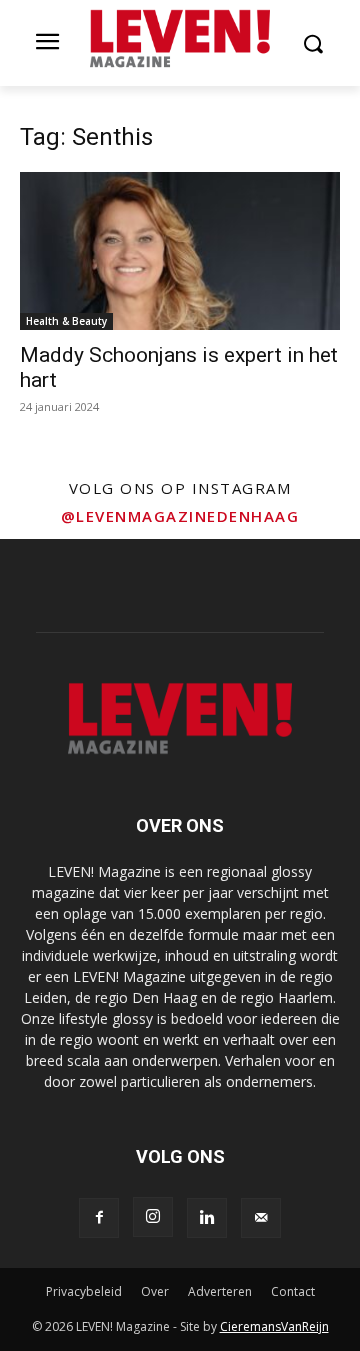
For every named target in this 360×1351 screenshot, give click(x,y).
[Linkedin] (207, 1218)
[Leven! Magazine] (180, 39)
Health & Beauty (66, 321)
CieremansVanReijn (274, 1326)
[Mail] (261, 1218)
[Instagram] (153, 1217)
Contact (293, 1291)
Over (155, 1291)
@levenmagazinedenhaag (180, 516)
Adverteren (220, 1291)
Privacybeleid (84, 1291)
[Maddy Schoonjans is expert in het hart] (180, 251)
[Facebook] (99, 1218)
